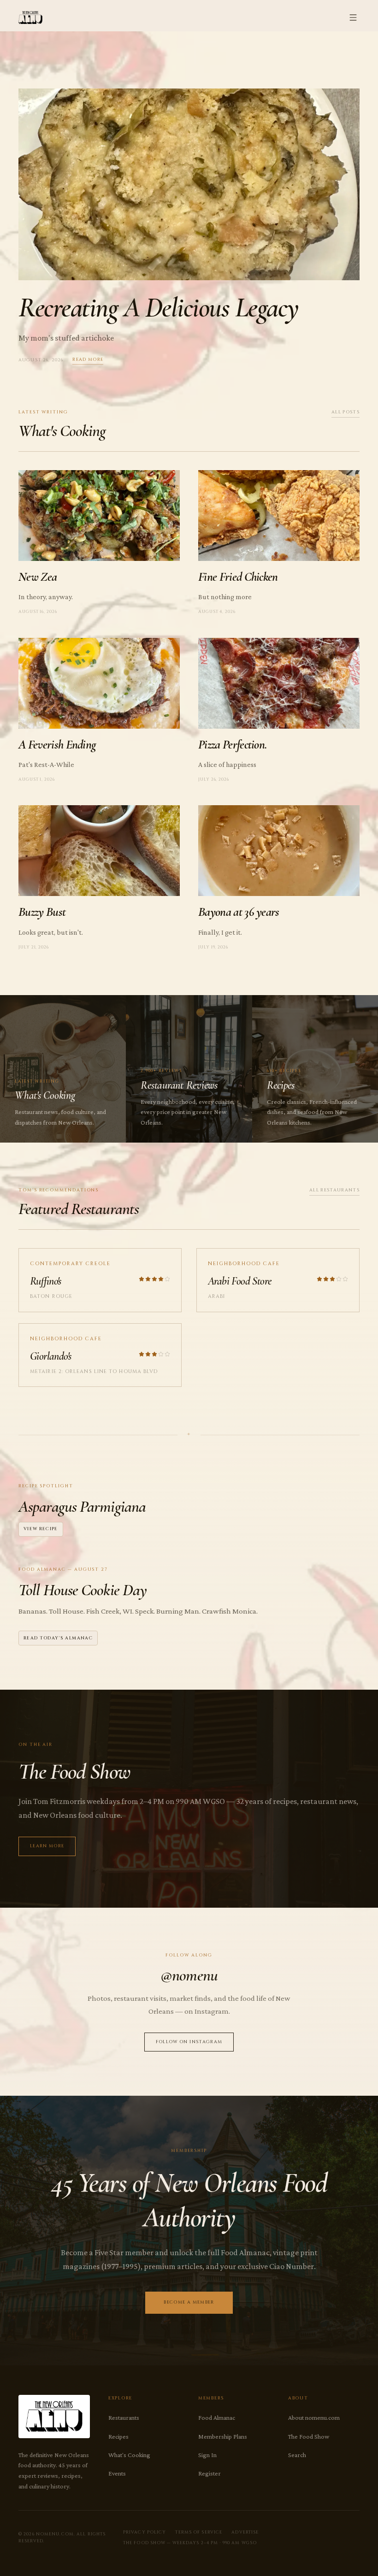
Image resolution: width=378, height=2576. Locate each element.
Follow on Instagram (189, 2042)
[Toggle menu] (353, 18)
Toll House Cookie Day (83, 1590)
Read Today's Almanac (58, 1638)
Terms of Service (199, 2532)
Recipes (118, 2436)
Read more (88, 360)
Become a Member (189, 2302)
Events (117, 2473)
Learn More (47, 1846)
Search (297, 2455)
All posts (346, 412)
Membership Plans (223, 2436)
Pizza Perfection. (233, 745)
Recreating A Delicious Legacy (159, 307)
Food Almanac (217, 2417)
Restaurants (124, 2417)
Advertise (245, 2532)
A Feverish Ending (57, 745)
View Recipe (41, 1529)
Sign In (207, 2455)
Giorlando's (50, 1356)
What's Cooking (129, 2455)
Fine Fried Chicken (238, 577)
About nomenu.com (314, 2417)
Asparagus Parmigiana (82, 1506)
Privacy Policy (145, 2532)
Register (210, 2473)
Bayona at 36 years (239, 912)
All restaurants (334, 1190)
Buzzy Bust (42, 912)
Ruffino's (46, 1281)
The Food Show (309, 2436)
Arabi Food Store (239, 1281)
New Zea (38, 577)
